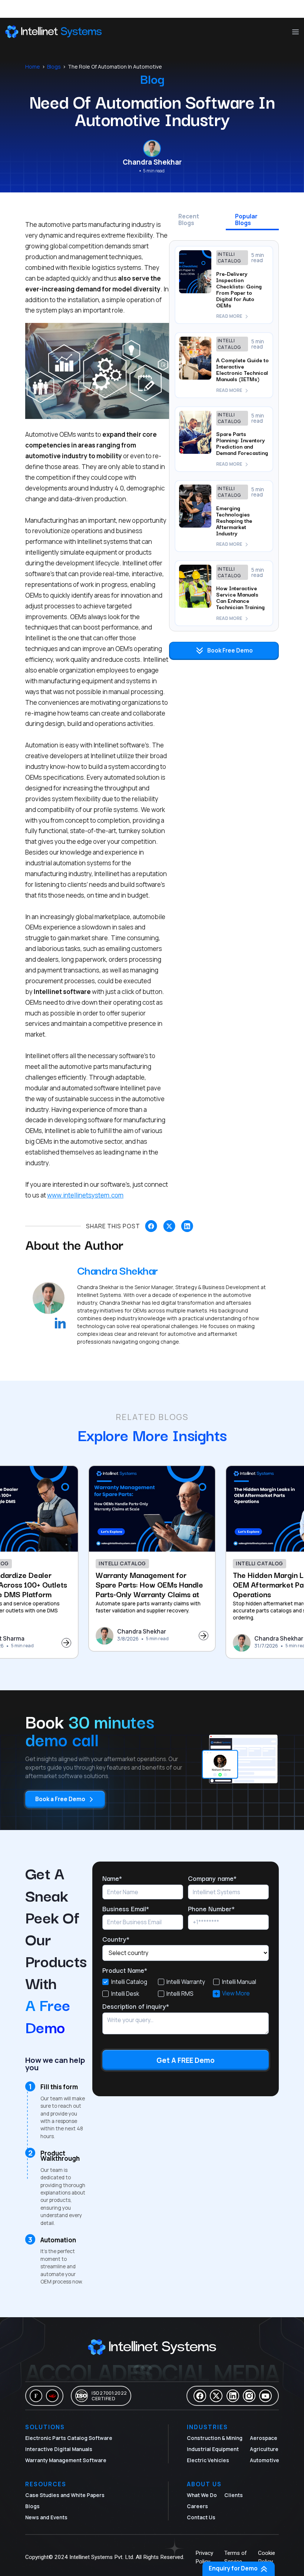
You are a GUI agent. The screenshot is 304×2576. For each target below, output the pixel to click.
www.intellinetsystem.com (85, 1195)
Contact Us (201, 2517)
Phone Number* (211, 1908)
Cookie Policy (267, 2557)
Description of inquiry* (136, 2006)
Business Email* (126, 1908)
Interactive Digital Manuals (59, 2449)
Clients (234, 2495)
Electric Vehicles (208, 2460)
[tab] (195, 222)
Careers (197, 2506)
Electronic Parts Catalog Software (69, 2438)
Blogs (54, 67)
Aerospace (264, 2438)
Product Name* (125, 1970)
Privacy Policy (204, 2557)
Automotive (265, 2460)
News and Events (46, 2517)
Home (33, 67)
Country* (116, 1939)
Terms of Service (236, 2557)
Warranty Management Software (66, 2460)
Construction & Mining (215, 2438)
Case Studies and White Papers (65, 2495)
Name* (112, 1878)
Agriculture (264, 2449)
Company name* (212, 1878)
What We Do (202, 2495)
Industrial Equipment (213, 2449)
